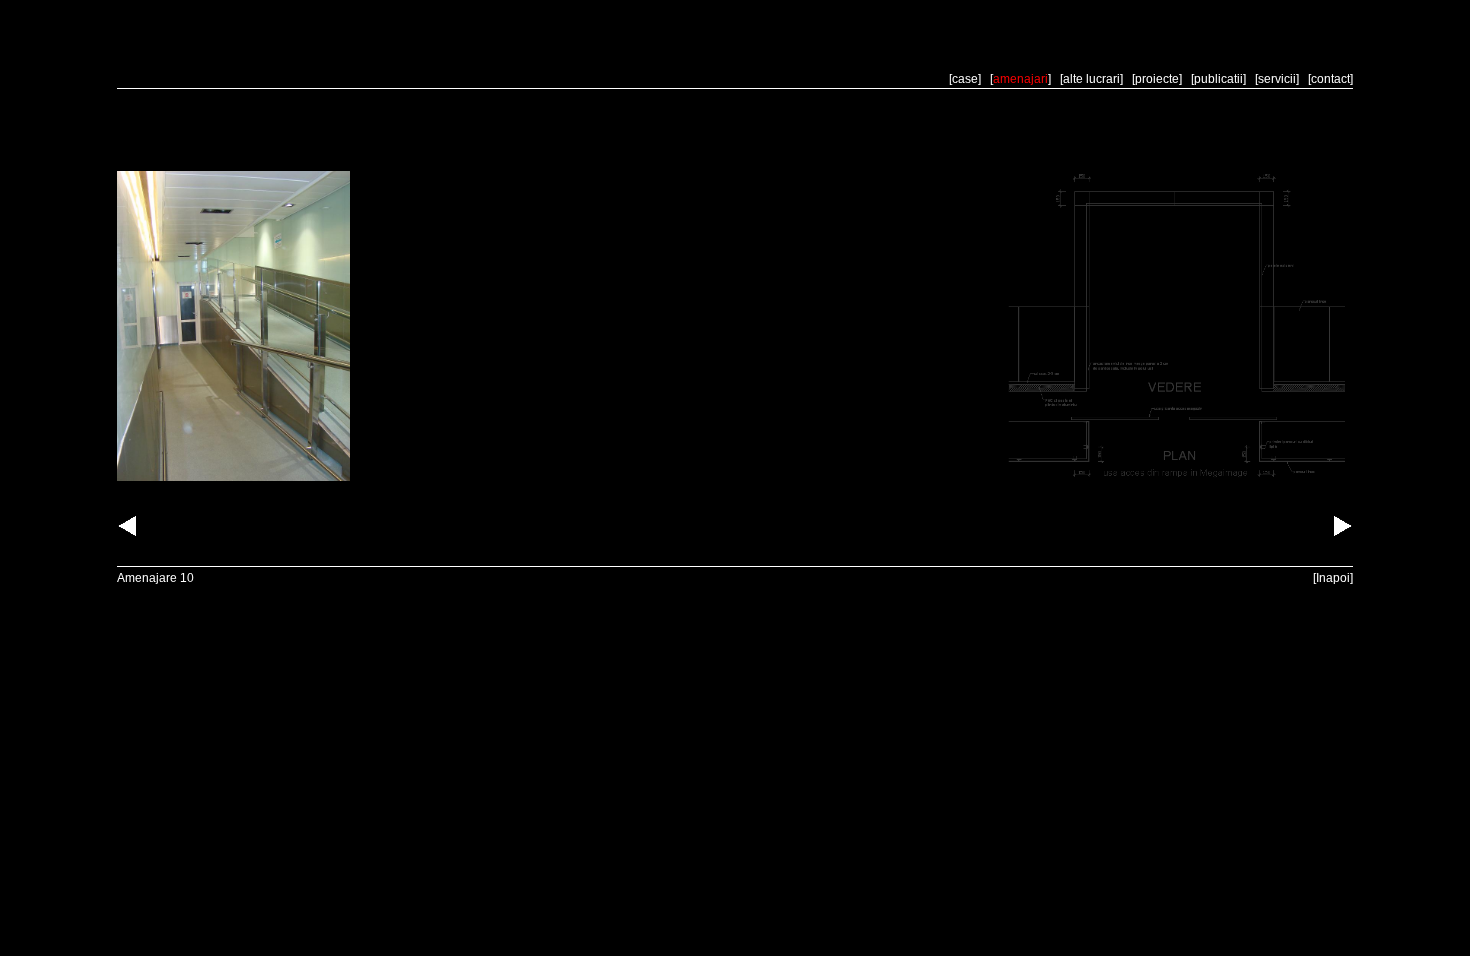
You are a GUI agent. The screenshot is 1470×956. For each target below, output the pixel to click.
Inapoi (1333, 578)
